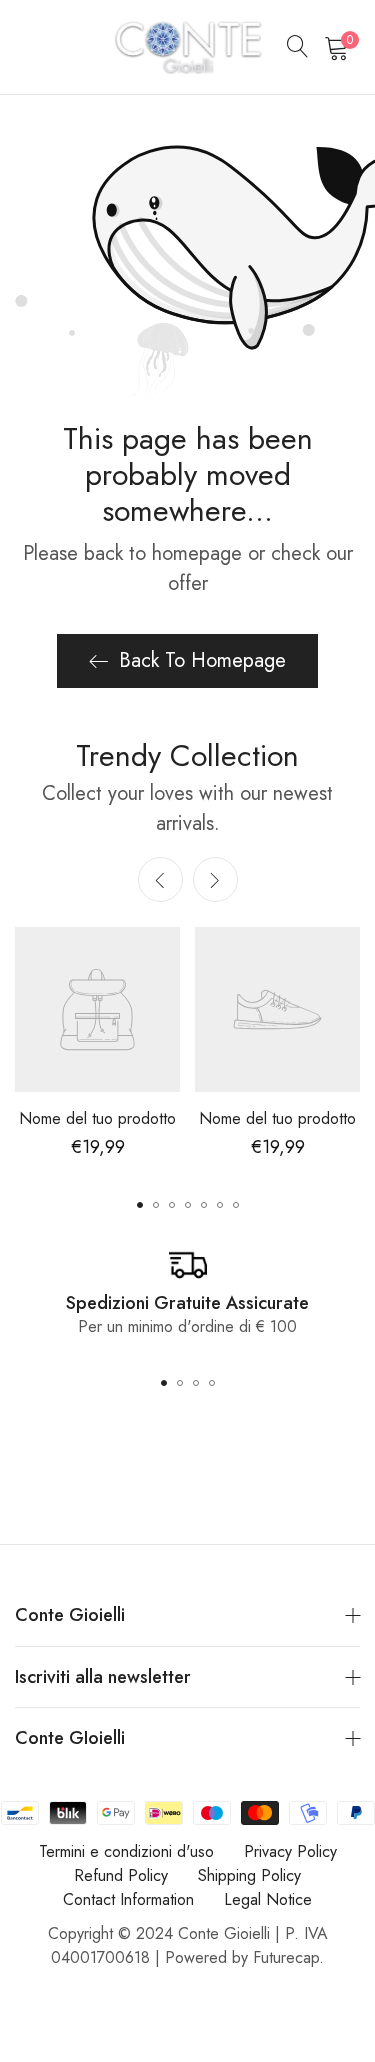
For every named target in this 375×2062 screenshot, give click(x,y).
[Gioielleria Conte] (188, 47)
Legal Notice (268, 1899)
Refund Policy (121, 1875)
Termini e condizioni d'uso (126, 1851)
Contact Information (128, 1899)
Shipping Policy (249, 1875)
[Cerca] (298, 47)
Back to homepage (202, 660)
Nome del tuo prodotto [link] (97, 1118)
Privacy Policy (290, 1851)
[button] (215, 879)
